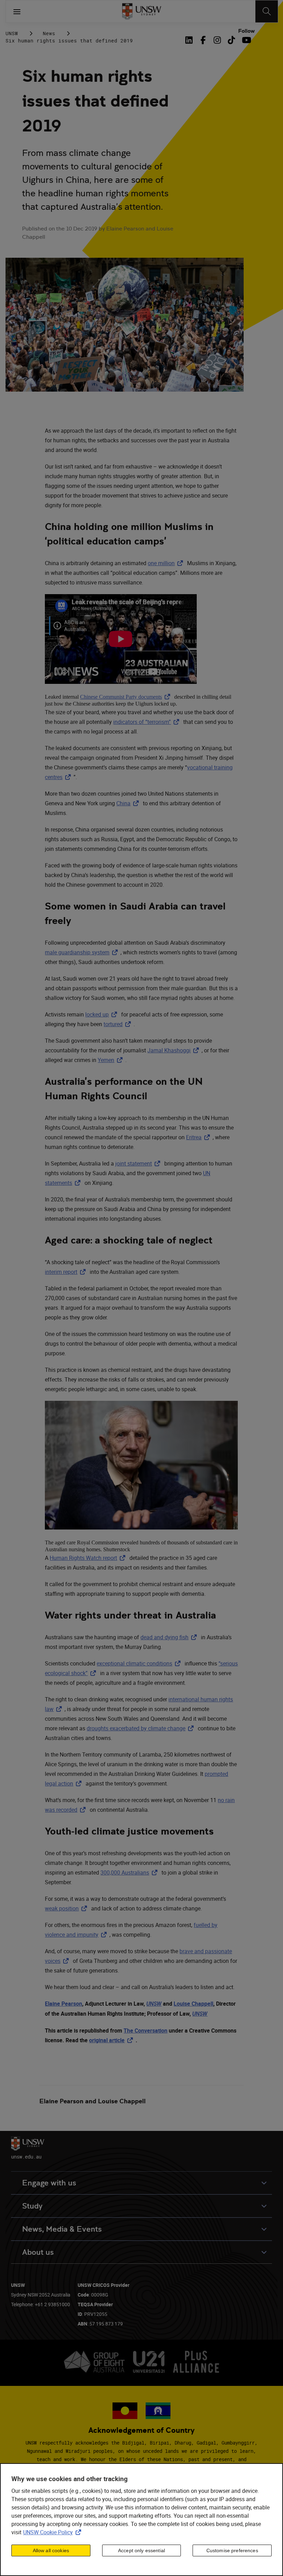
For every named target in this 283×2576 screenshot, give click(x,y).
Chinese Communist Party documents (126, 697)
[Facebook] (203, 40)
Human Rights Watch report (89, 1558)
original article (112, 2040)
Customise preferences (232, 2550)
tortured (119, 1024)
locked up (103, 1014)
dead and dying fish (170, 1637)
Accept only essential (141, 2550)
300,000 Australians (130, 1872)
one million (167, 563)
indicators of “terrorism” (148, 722)
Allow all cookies (51, 2550)
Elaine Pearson (64, 2004)
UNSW (12, 33)
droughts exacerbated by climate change (141, 1728)
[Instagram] (217, 40)
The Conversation (145, 2031)
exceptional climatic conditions (140, 1663)
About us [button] (38, 2252)
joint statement (139, 1163)
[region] (141, 2520)
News (49, 33)
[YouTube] (246, 40)
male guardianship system (83, 952)
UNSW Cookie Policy (53, 2532)
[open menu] (17, 11)
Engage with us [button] (49, 2183)
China (129, 803)
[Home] (142, 11)
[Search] (267, 11)
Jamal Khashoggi (174, 1050)
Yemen (111, 1060)
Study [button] (32, 2206)
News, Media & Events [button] (62, 2229)
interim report (67, 1272)
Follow (246, 31)
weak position (67, 1908)
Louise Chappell (193, 2004)
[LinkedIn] (191, 40)
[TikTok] (231, 40)
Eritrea (199, 1137)
